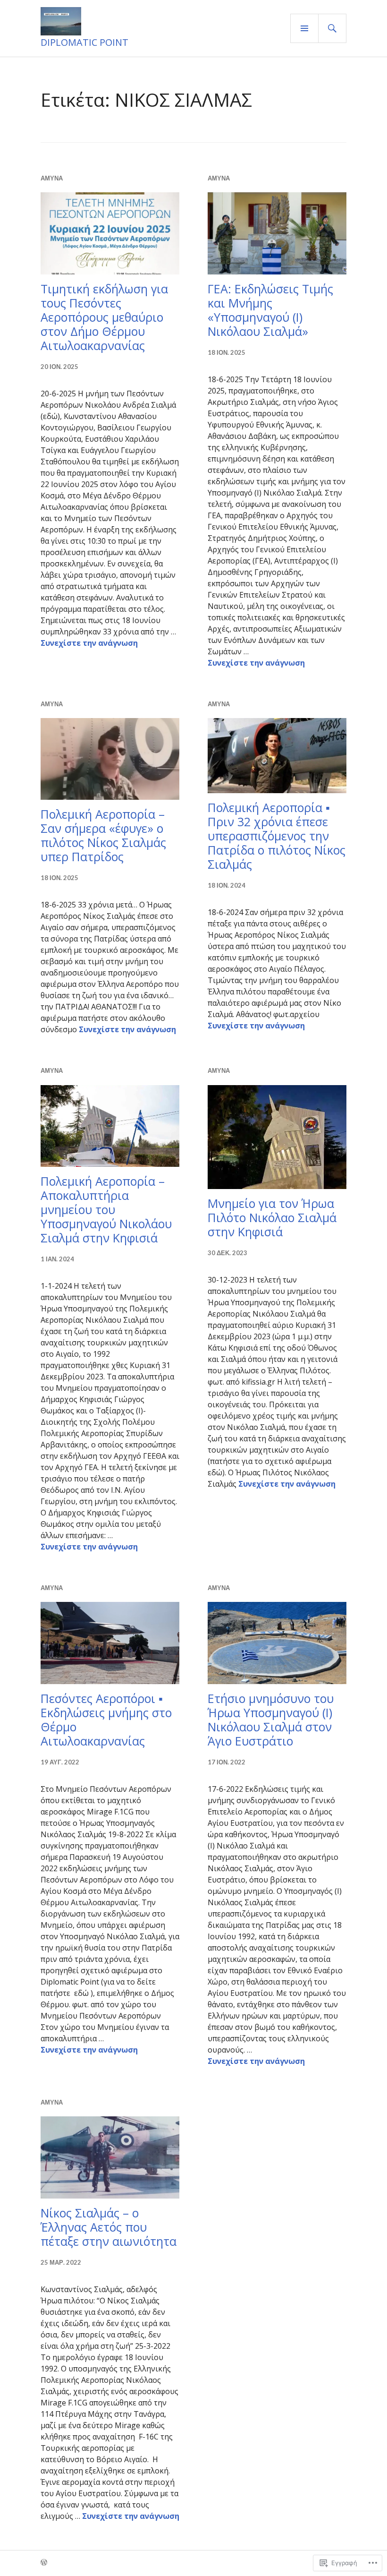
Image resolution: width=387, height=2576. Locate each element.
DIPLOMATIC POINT (84, 42)
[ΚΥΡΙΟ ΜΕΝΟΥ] (304, 28)
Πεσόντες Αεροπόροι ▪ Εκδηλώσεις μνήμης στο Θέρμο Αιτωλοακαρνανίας (106, 1720)
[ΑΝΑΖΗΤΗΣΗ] (332, 28)
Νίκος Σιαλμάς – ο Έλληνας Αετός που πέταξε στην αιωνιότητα (109, 2227)
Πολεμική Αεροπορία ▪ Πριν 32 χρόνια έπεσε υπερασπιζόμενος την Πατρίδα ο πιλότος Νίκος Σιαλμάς (277, 836)
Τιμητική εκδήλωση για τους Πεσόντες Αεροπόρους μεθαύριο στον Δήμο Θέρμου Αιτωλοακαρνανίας (104, 317)
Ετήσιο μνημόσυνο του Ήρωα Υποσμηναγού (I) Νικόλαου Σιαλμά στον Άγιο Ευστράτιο (271, 1720)
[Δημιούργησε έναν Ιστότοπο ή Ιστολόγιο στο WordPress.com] (44, 2563)
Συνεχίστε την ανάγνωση (89, 643)
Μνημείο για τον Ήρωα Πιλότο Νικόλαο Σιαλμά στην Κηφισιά (272, 1217)
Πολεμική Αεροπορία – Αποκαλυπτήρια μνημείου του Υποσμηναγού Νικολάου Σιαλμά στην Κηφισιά (106, 1209)
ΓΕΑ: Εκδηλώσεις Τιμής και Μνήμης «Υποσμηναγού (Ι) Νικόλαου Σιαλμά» (270, 310)
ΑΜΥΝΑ (52, 178)
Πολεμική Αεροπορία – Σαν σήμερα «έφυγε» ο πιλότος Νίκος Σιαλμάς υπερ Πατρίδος (103, 835)
